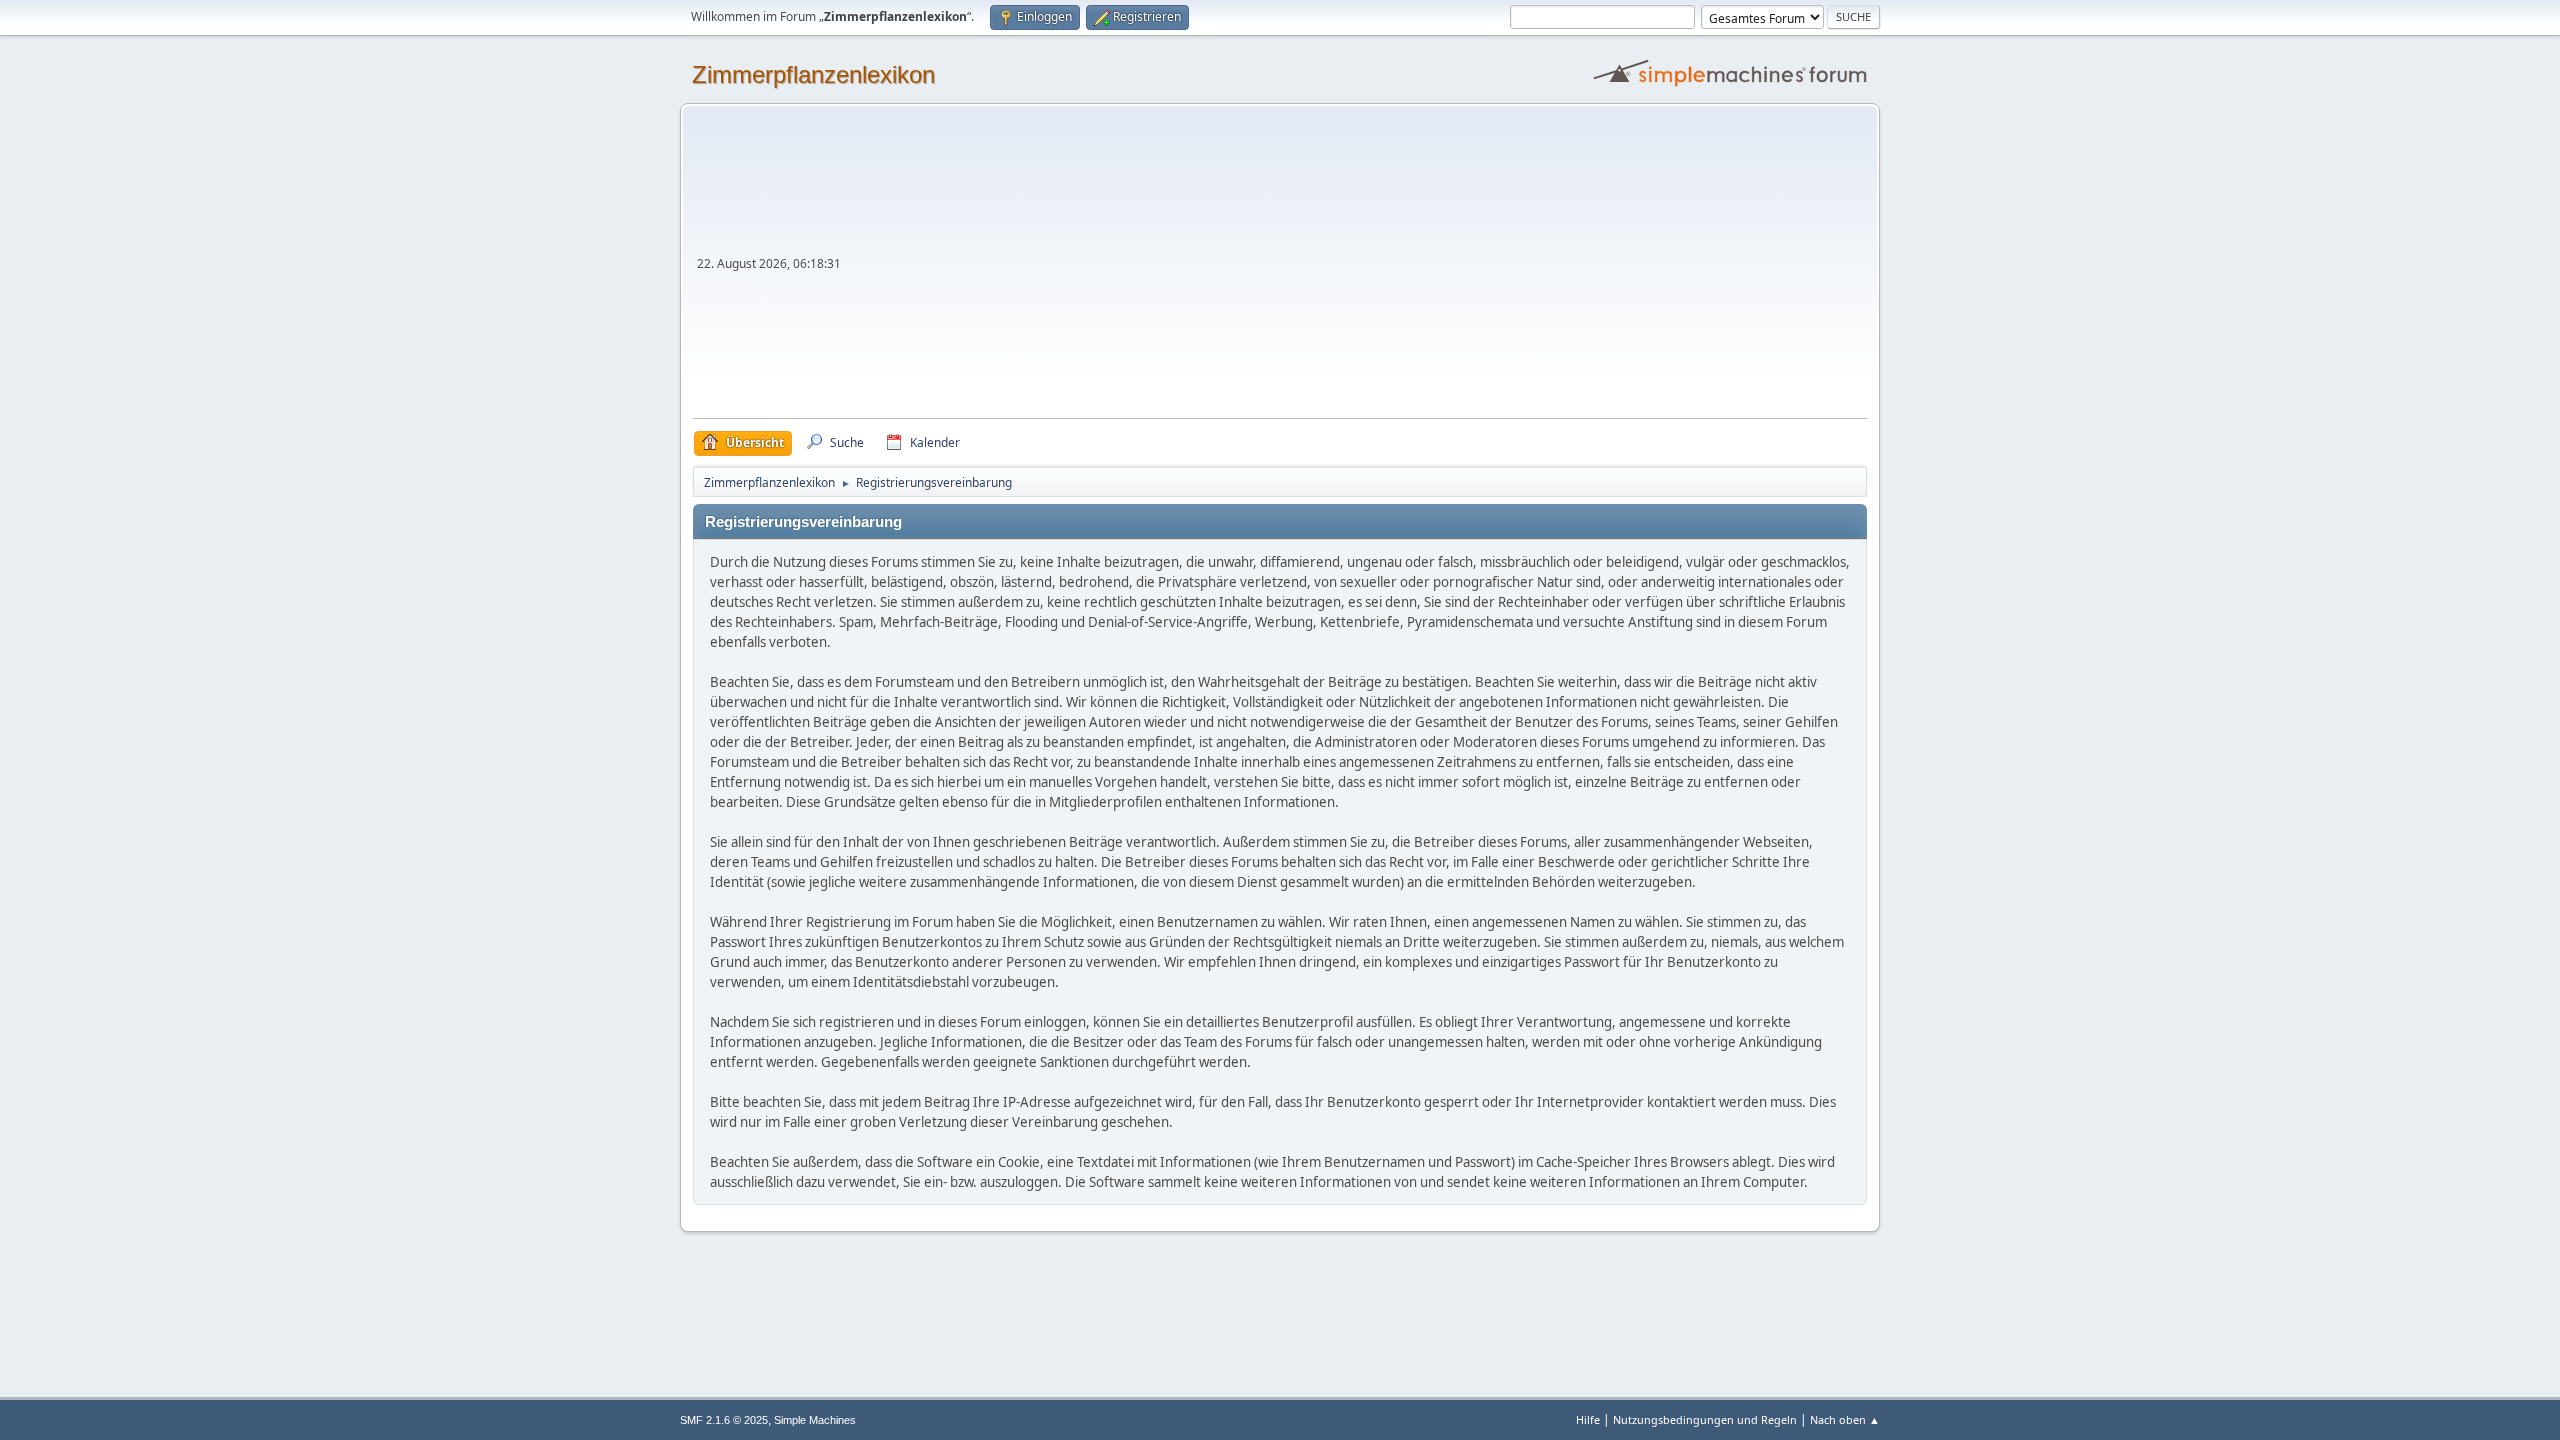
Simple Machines (815, 1420)
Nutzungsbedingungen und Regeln (1705, 1419)
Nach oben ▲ (1845, 1419)
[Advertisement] (1356, 268)
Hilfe (1588, 1419)
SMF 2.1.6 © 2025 (724, 1420)
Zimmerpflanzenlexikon (813, 74)
